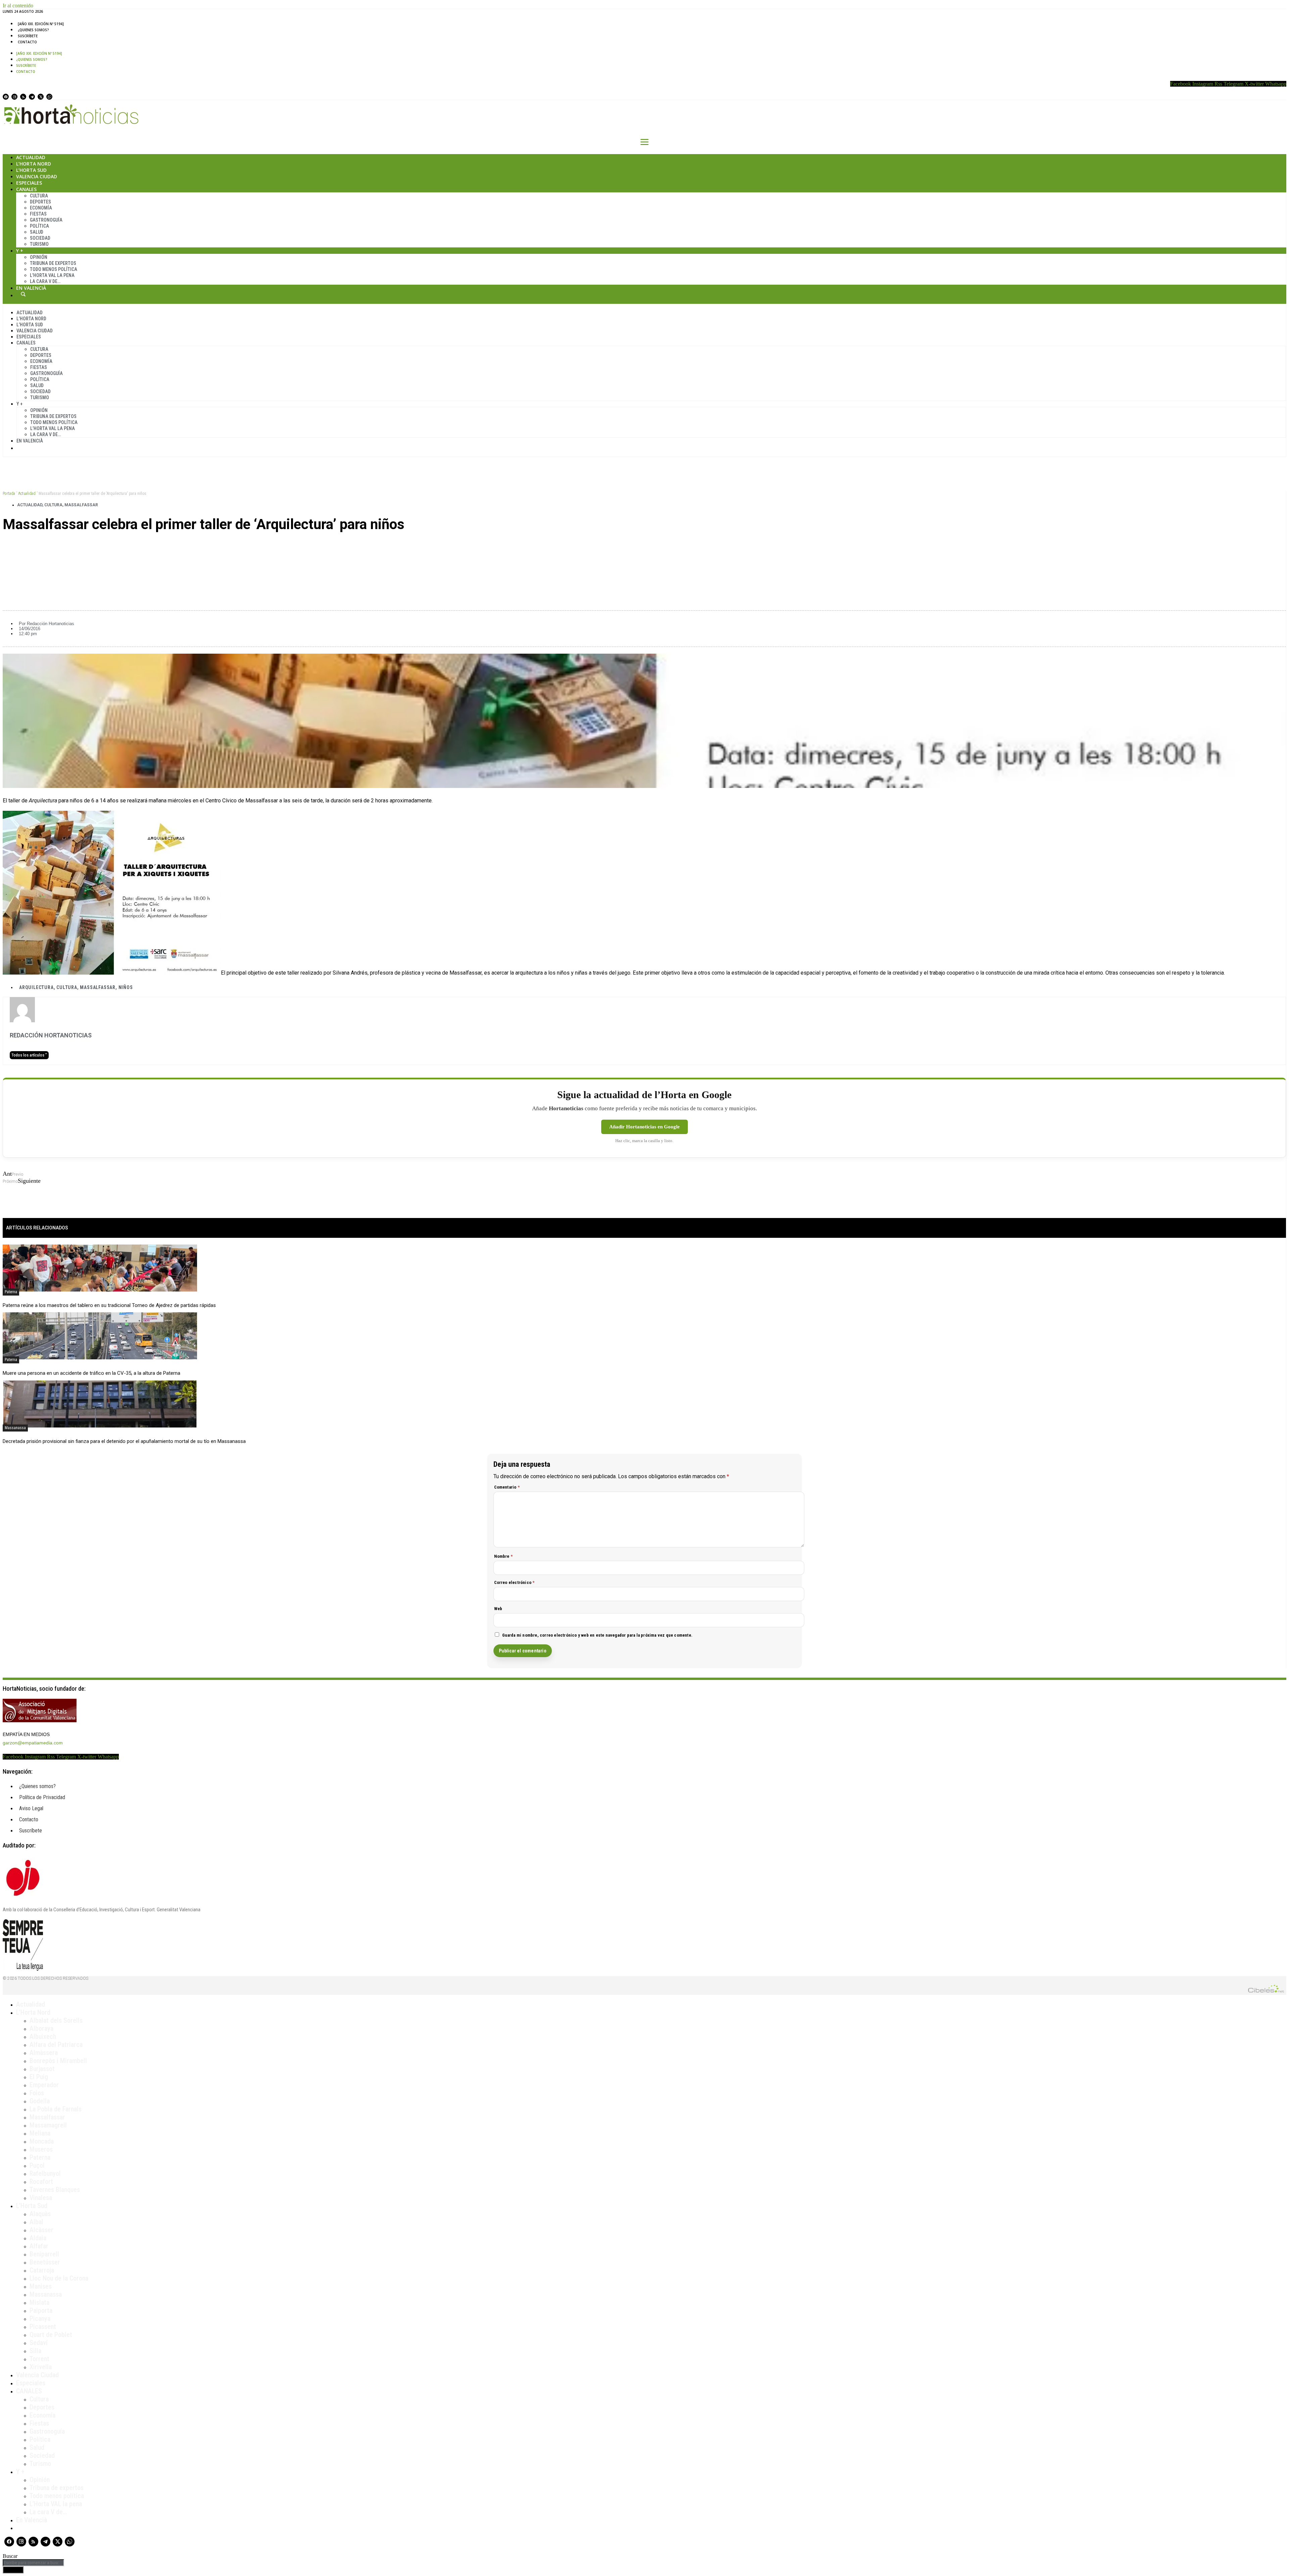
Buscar (23, 294)
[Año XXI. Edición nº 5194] (41, 24)
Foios (37, 2093)
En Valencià (31, 288)
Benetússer (45, 2262)
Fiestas (38, 214)
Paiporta (41, 2310)
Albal (36, 2222)
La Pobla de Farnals (56, 2109)
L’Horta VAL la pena (56, 2504)
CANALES (29, 2391)
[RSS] (23, 97)
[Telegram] (32, 97)
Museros (41, 2149)
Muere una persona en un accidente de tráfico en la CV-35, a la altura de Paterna (91, 1373)
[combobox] (33, 2563)
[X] (41, 97)
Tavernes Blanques (55, 2190)
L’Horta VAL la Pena (52, 275)
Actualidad (31, 157)
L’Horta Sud (31, 170)
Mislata (39, 2302)
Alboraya (41, 2028)
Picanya (40, 2319)
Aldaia (38, 2238)
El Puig (39, 2077)
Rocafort (41, 2182)
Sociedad (40, 238)
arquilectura (36, 987)
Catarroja (42, 2270)
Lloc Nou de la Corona (59, 2278)
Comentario (507, 1487)
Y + (20, 251)
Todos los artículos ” (29, 1055)
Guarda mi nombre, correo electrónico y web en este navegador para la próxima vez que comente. (598, 1635)
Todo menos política (54, 269)
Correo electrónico (514, 1582)
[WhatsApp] (49, 97)
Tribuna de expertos (53, 263)
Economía (41, 208)
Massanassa (15, 1428)
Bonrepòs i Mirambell (58, 2061)
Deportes (40, 202)
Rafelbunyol (45, 2173)
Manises (41, 2286)
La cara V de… (45, 281)
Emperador (44, 2085)
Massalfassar (81, 505)
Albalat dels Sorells (56, 2020)
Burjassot (42, 2069)
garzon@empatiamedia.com (33, 1743)
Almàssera (44, 2053)
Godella (40, 2101)
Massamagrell (48, 2125)
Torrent (39, 2359)
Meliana (40, 2133)
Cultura (39, 196)
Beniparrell (44, 2254)
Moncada (42, 2141)
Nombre (504, 1556)
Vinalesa (41, 2198)
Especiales (29, 183)
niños (126, 987)
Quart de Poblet (51, 2335)
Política (39, 226)
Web (498, 1609)
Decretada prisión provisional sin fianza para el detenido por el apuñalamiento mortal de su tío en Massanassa (124, 1441)
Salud (37, 232)
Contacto (27, 42)
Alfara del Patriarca (56, 2045)
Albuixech (43, 2036)
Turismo (39, 244)
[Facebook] (6, 97)
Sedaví (39, 2343)
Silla (35, 2351)
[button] (644, 547)
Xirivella (41, 2367)
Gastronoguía (46, 220)
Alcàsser (41, 2230)
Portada (9, 494)
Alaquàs (40, 2214)
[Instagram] (14, 97)
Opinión (39, 257)
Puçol (37, 2165)
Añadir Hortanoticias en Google (644, 1127)
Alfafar (39, 2246)
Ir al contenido (18, 6)
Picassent (43, 2327)
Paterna (11, 1292)
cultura (67, 987)
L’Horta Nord (34, 164)
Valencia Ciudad (37, 176)
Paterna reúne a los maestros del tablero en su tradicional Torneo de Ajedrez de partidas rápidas (109, 1305)
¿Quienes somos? (33, 30)
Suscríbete (28, 36)
